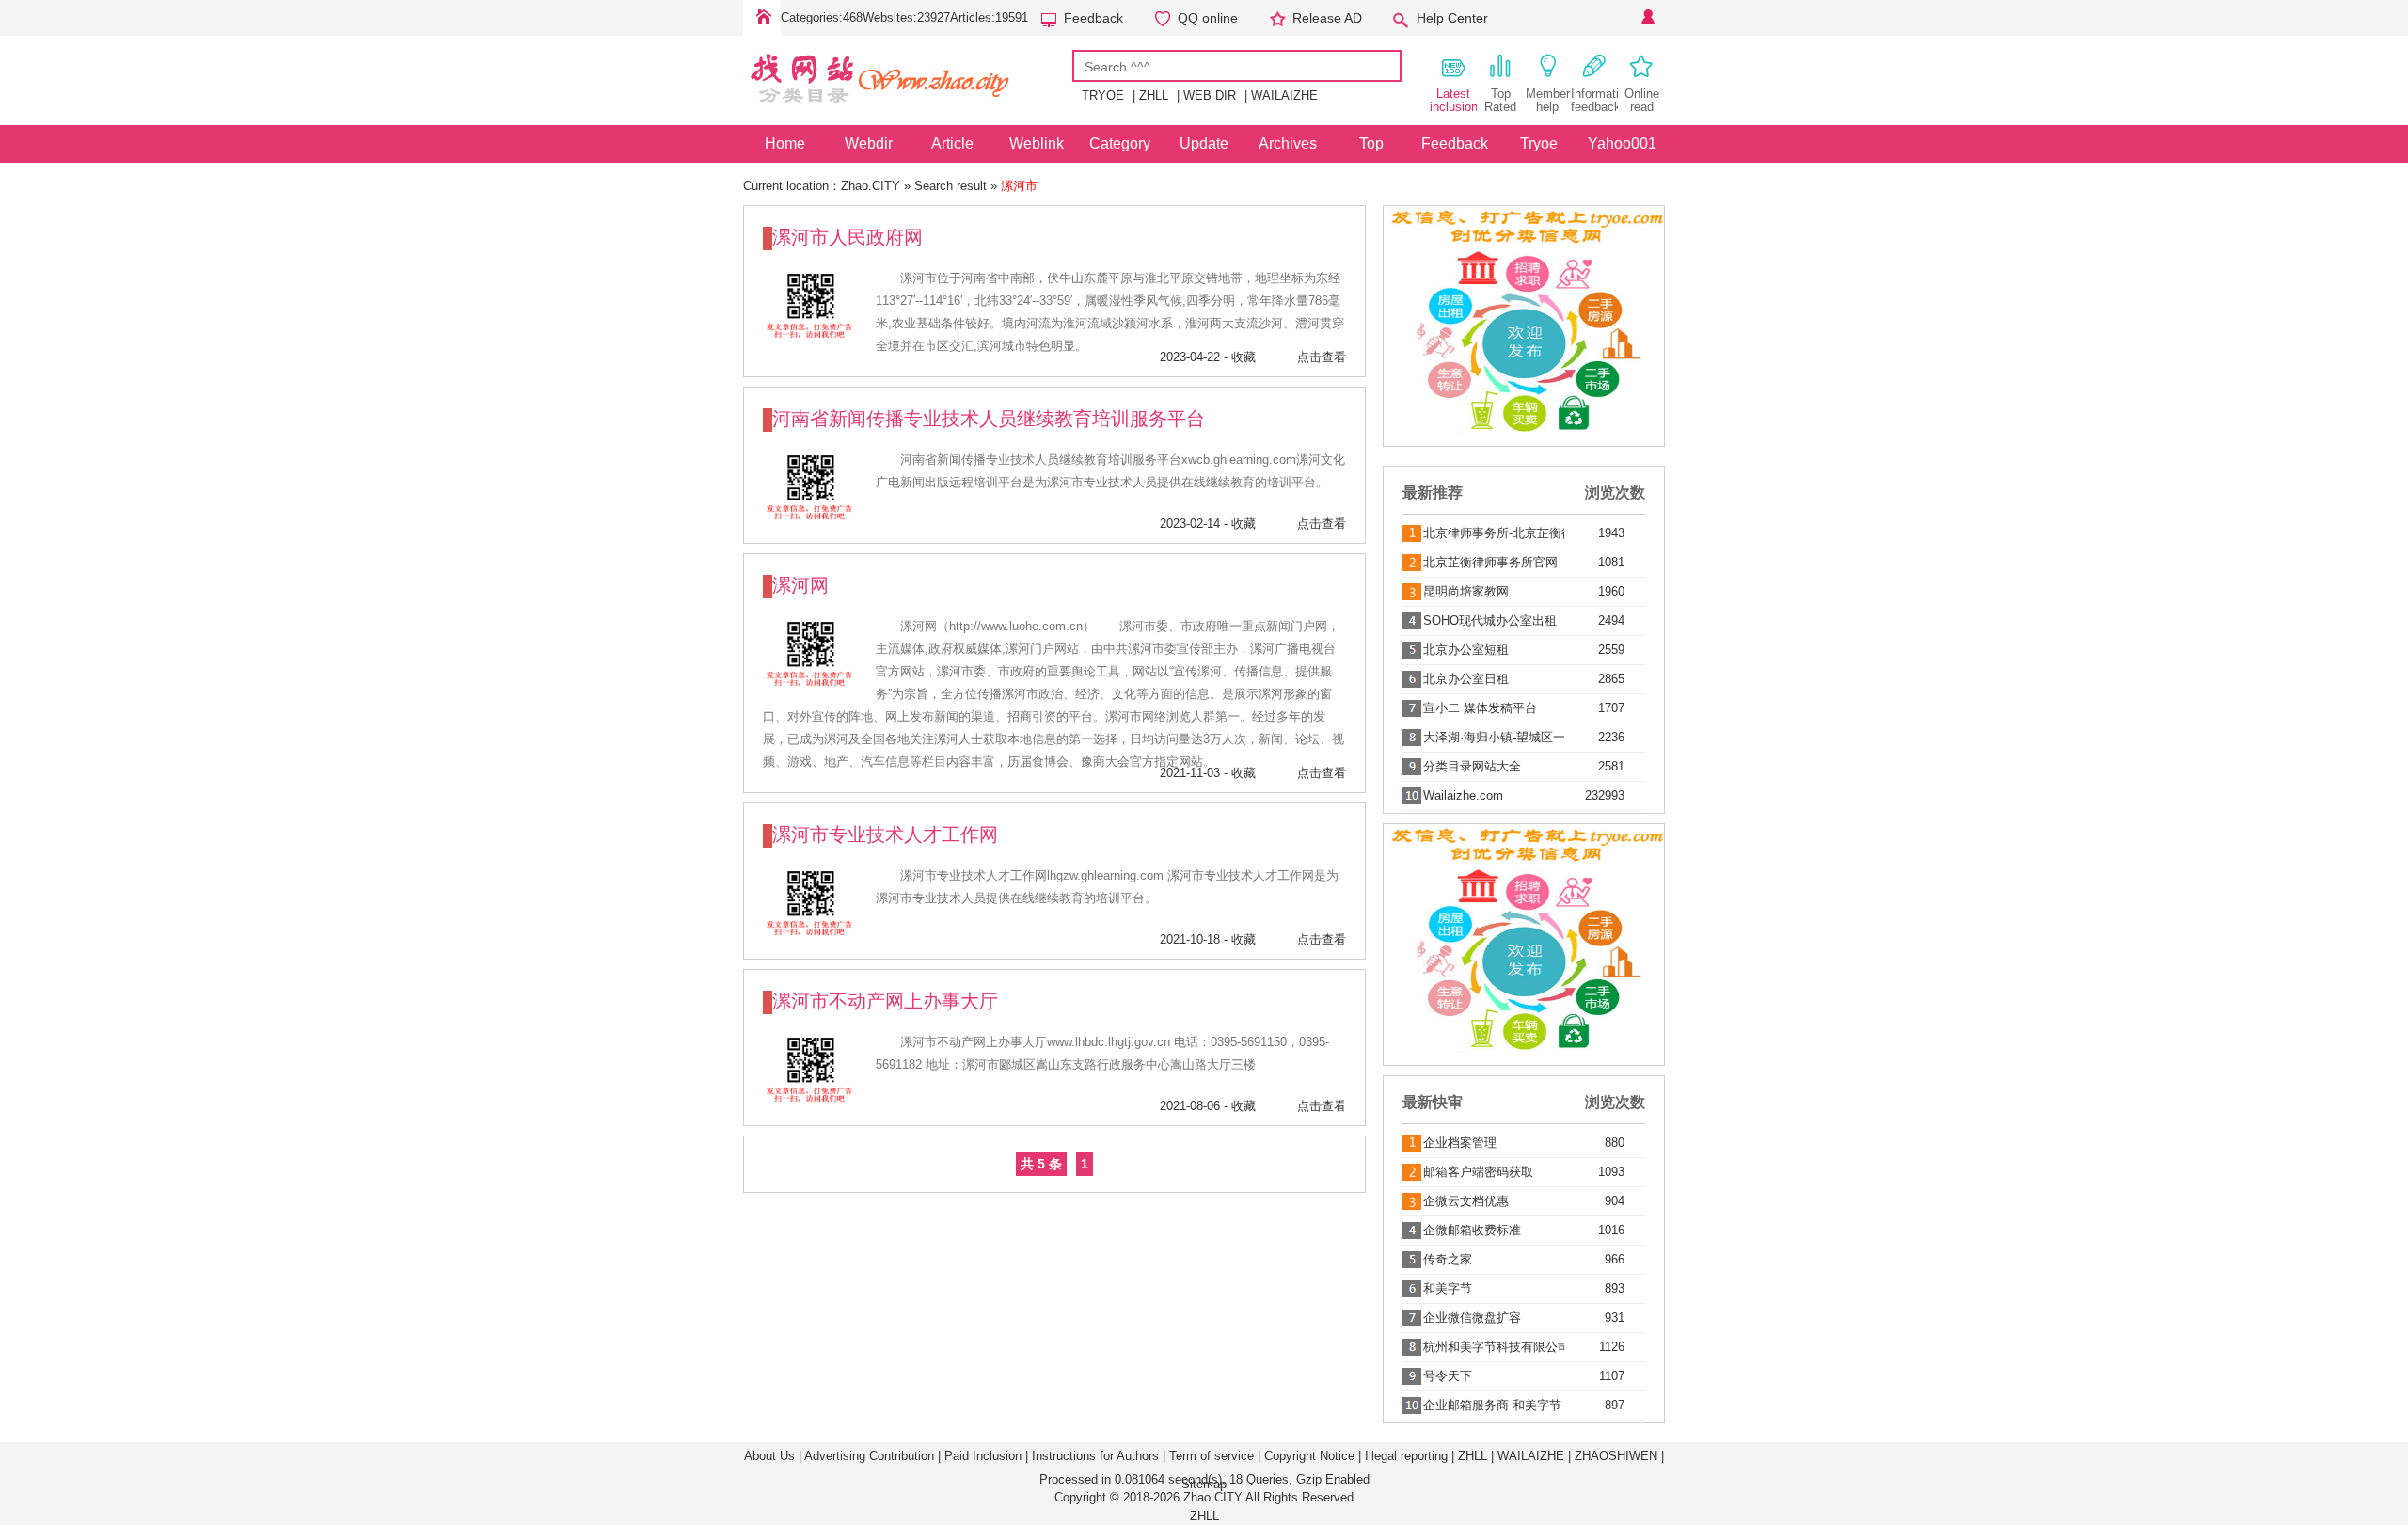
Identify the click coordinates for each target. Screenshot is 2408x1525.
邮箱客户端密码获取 (1478, 1172)
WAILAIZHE (1284, 95)
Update (1204, 143)
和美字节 (1448, 1288)
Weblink (1037, 143)
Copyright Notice (1309, 1456)
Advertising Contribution (869, 1456)
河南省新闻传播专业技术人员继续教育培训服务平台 (989, 419)
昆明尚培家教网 (1466, 591)
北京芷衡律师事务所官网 (1490, 562)
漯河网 (800, 585)
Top (1371, 143)
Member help (1548, 100)
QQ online (1208, 18)
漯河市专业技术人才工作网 (885, 834)
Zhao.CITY (871, 186)
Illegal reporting (1406, 1456)
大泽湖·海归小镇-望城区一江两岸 (1494, 737)
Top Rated (1500, 100)
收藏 (1244, 357)
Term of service (1212, 1456)
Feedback (1093, 18)
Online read (1642, 100)
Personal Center (1646, 18)
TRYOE (1103, 95)
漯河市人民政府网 (848, 237)
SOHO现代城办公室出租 (1490, 620)
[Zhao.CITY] (908, 111)
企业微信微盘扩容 (1472, 1318)
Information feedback (1594, 100)
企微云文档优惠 (1466, 1201)
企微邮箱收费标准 (1472, 1230)
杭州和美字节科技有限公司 (1494, 1347)
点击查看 (1322, 357)
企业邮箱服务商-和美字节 (1492, 1405)
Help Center (1452, 18)
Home (762, 18)
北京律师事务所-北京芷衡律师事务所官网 (1494, 533)
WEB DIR (1210, 95)
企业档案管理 (1460, 1143)
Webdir (869, 143)
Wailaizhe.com (1463, 795)
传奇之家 (1448, 1259)
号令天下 (1448, 1376)
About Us (769, 1456)
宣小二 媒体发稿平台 (1480, 708)
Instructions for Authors (1095, 1456)
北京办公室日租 (1466, 679)
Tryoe (1539, 143)
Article (952, 143)
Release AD (1327, 18)
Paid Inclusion (983, 1456)
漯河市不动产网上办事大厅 (885, 1001)
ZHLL (1154, 95)
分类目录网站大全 (1472, 766)
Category (1120, 143)
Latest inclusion (1453, 100)
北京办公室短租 (1466, 650)
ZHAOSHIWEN (1616, 1456)
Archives (1288, 143)
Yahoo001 (1622, 143)
